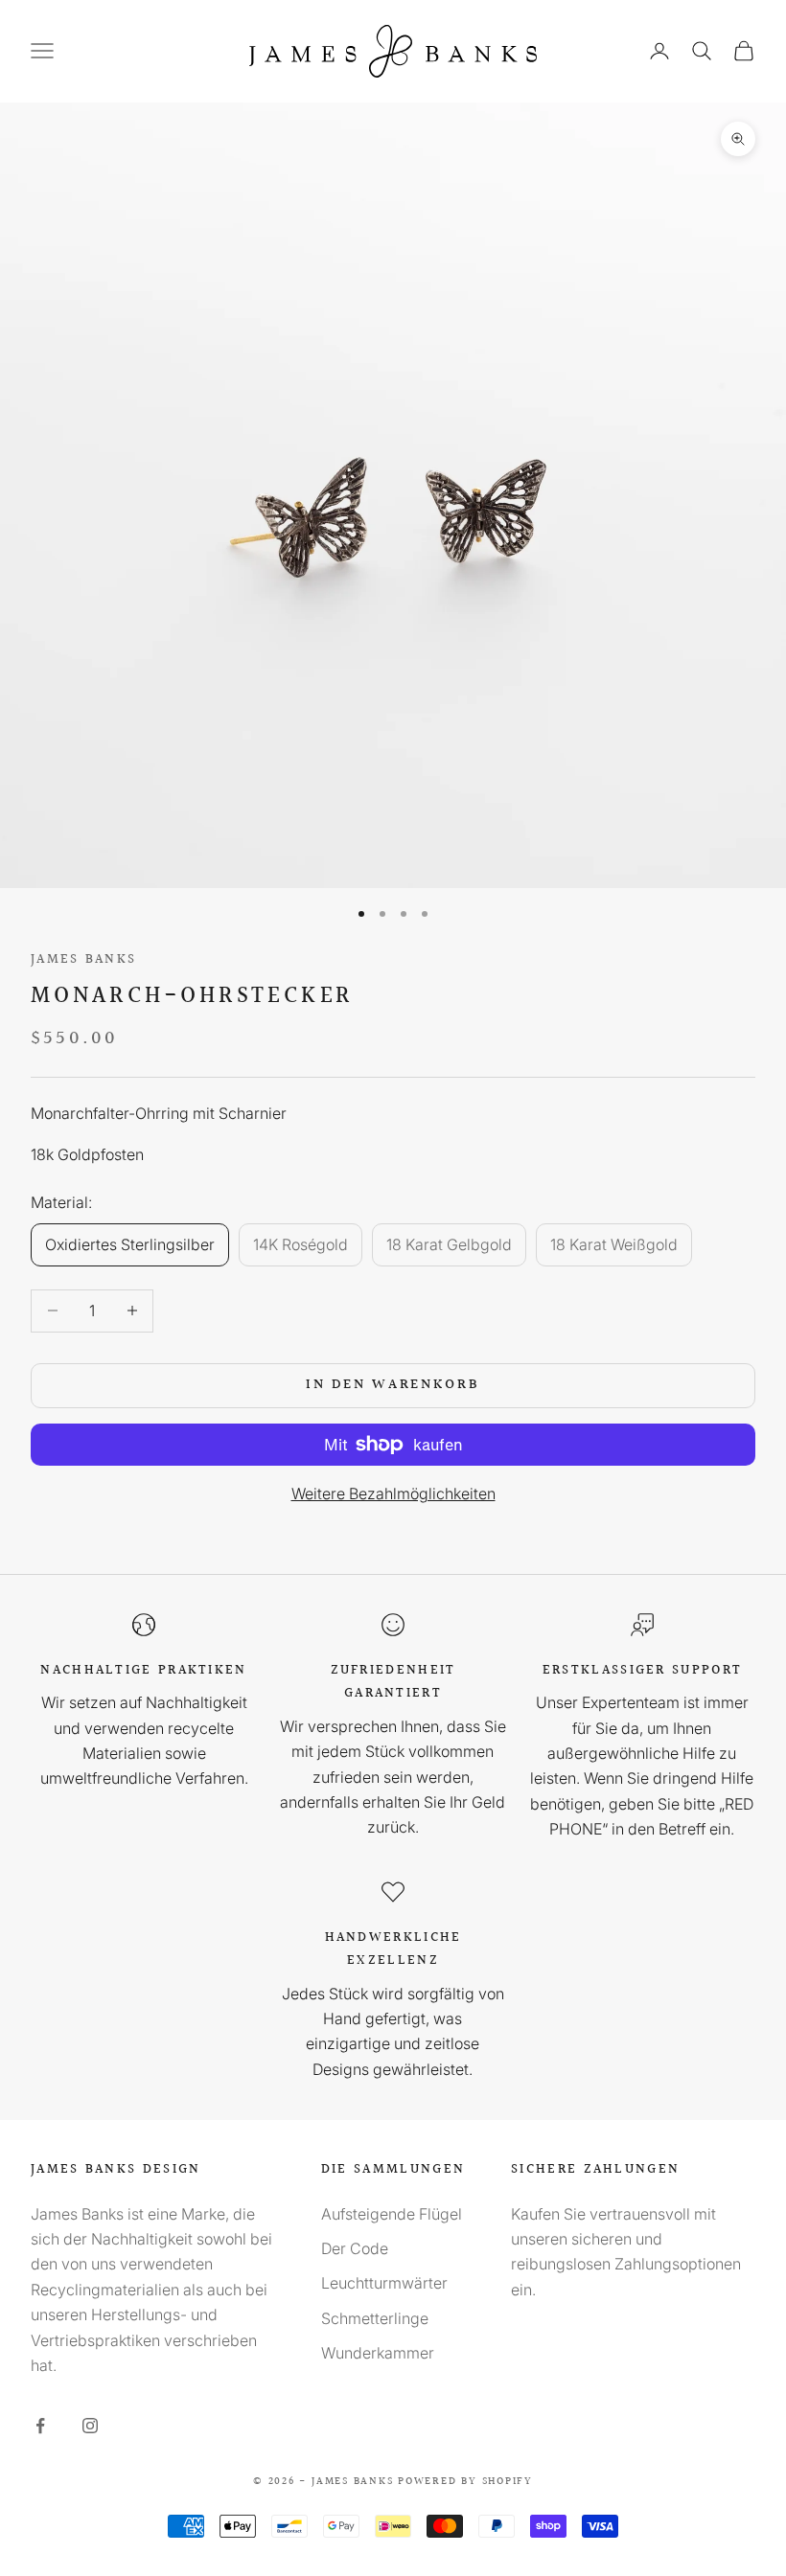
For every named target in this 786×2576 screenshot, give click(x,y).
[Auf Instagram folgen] (90, 2426)
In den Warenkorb (393, 1385)
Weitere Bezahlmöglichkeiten (393, 1493)
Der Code (355, 2248)
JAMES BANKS (83, 959)
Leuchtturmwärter (384, 2283)
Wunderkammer (378, 2353)
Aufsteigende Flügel (392, 2214)
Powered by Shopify (465, 2482)
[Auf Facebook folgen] (40, 2426)
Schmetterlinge (375, 2318)
